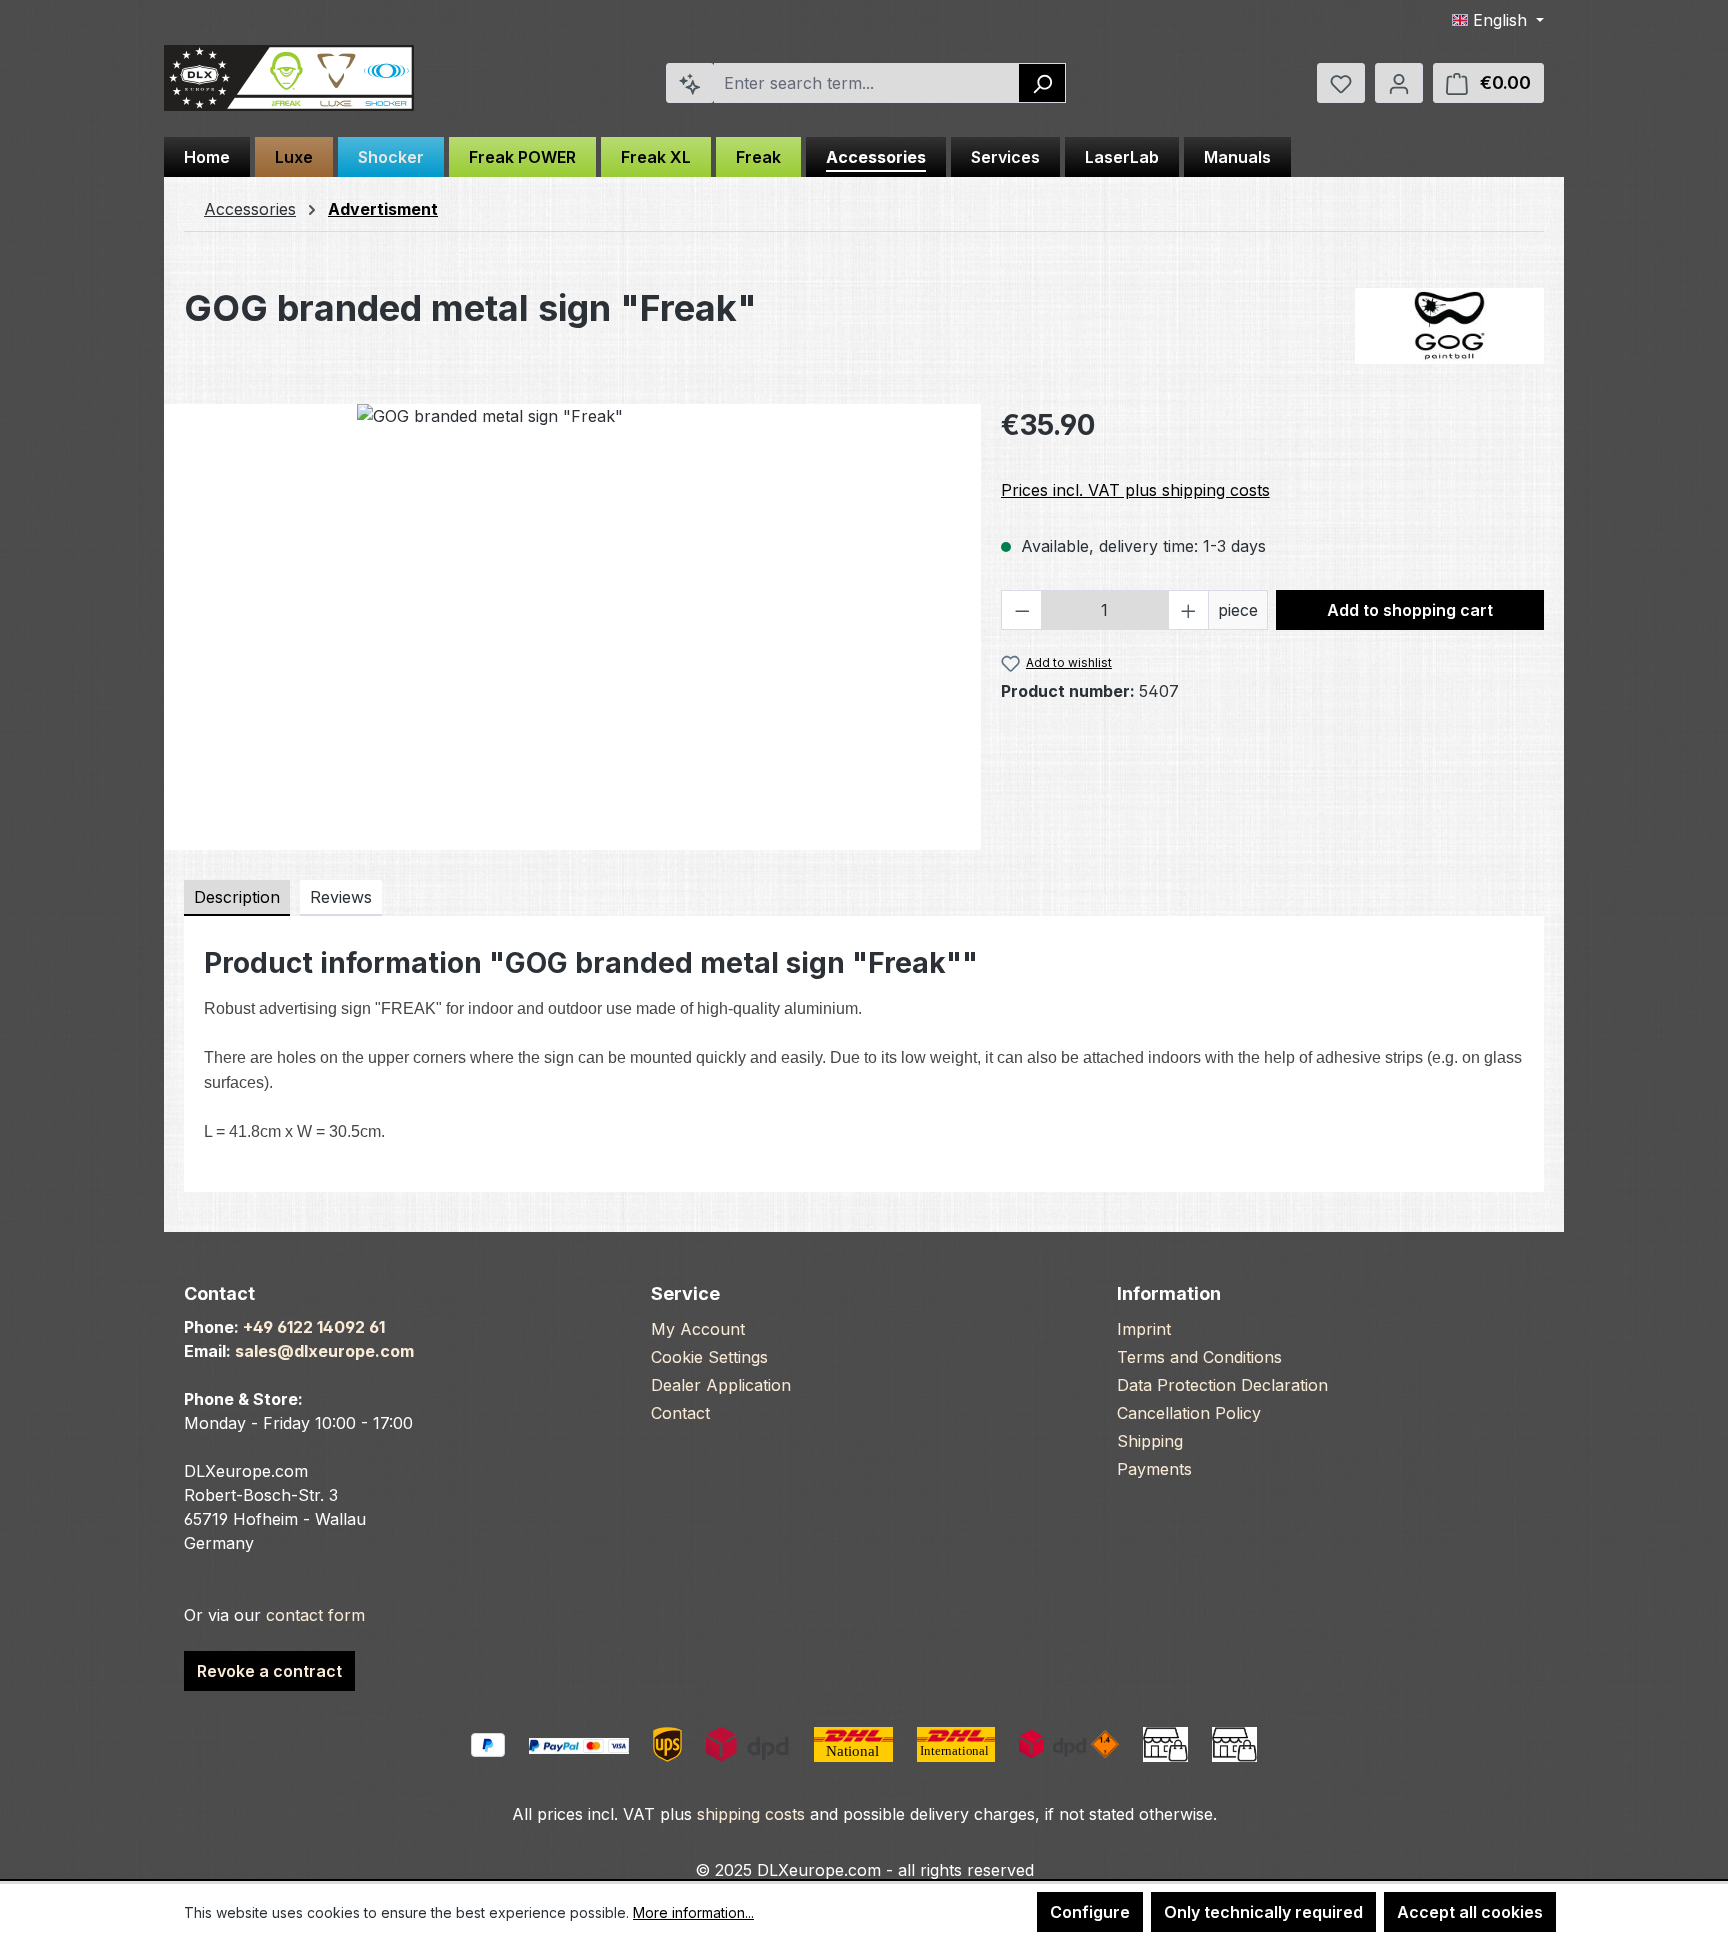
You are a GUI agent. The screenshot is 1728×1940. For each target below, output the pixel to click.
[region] (572, 619)
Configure (1090, 1912)
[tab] (237, 898)
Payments (1154, 1469)
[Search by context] (690, 83)
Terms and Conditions (1199, 1357)
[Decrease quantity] (1022, 610)
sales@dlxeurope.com (324, 1351)
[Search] (1042, 83)
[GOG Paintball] (1449, 326)
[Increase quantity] (1189, 610)
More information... (693, 1912)
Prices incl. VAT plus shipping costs (1135, 490)
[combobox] (867, 83)
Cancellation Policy (1189, 1413)
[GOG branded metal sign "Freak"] (572, 619)
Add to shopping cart (1410, 610)
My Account (698, 1329)
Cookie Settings (709, 1357)
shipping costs (751, 1814)
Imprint (1144, 1329)
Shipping (1150, 1441)
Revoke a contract (269, 1671)
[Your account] (1399, 83)
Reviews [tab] (341, 897)
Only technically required (1263, 1912)
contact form (315, 1615)
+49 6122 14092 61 (314, 1327)
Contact (680, 1413)
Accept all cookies (1470, 1912)
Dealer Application (721, 1385)
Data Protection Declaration (1222, 1385)
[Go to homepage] (289, 78)
